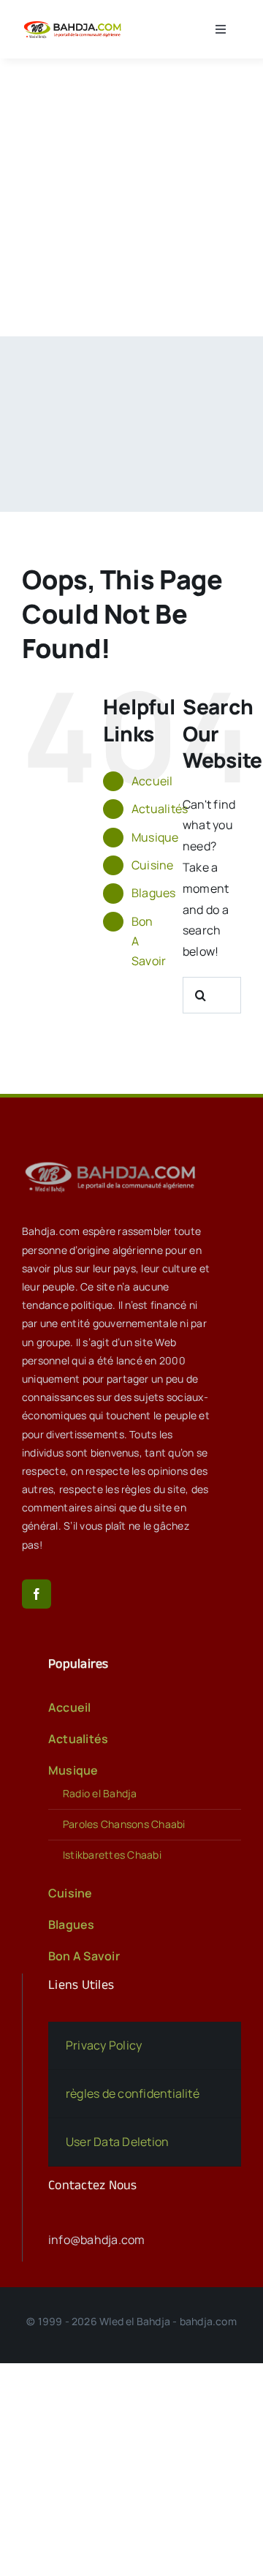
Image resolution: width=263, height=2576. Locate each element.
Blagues (154, 893)
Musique (155, 837)
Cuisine (153, 865)
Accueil (152, 781)
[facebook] (37, 1594)
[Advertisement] (131, 197)
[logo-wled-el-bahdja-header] (74, 23)
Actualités (160, 809)
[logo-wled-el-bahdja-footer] (113, 1162)
